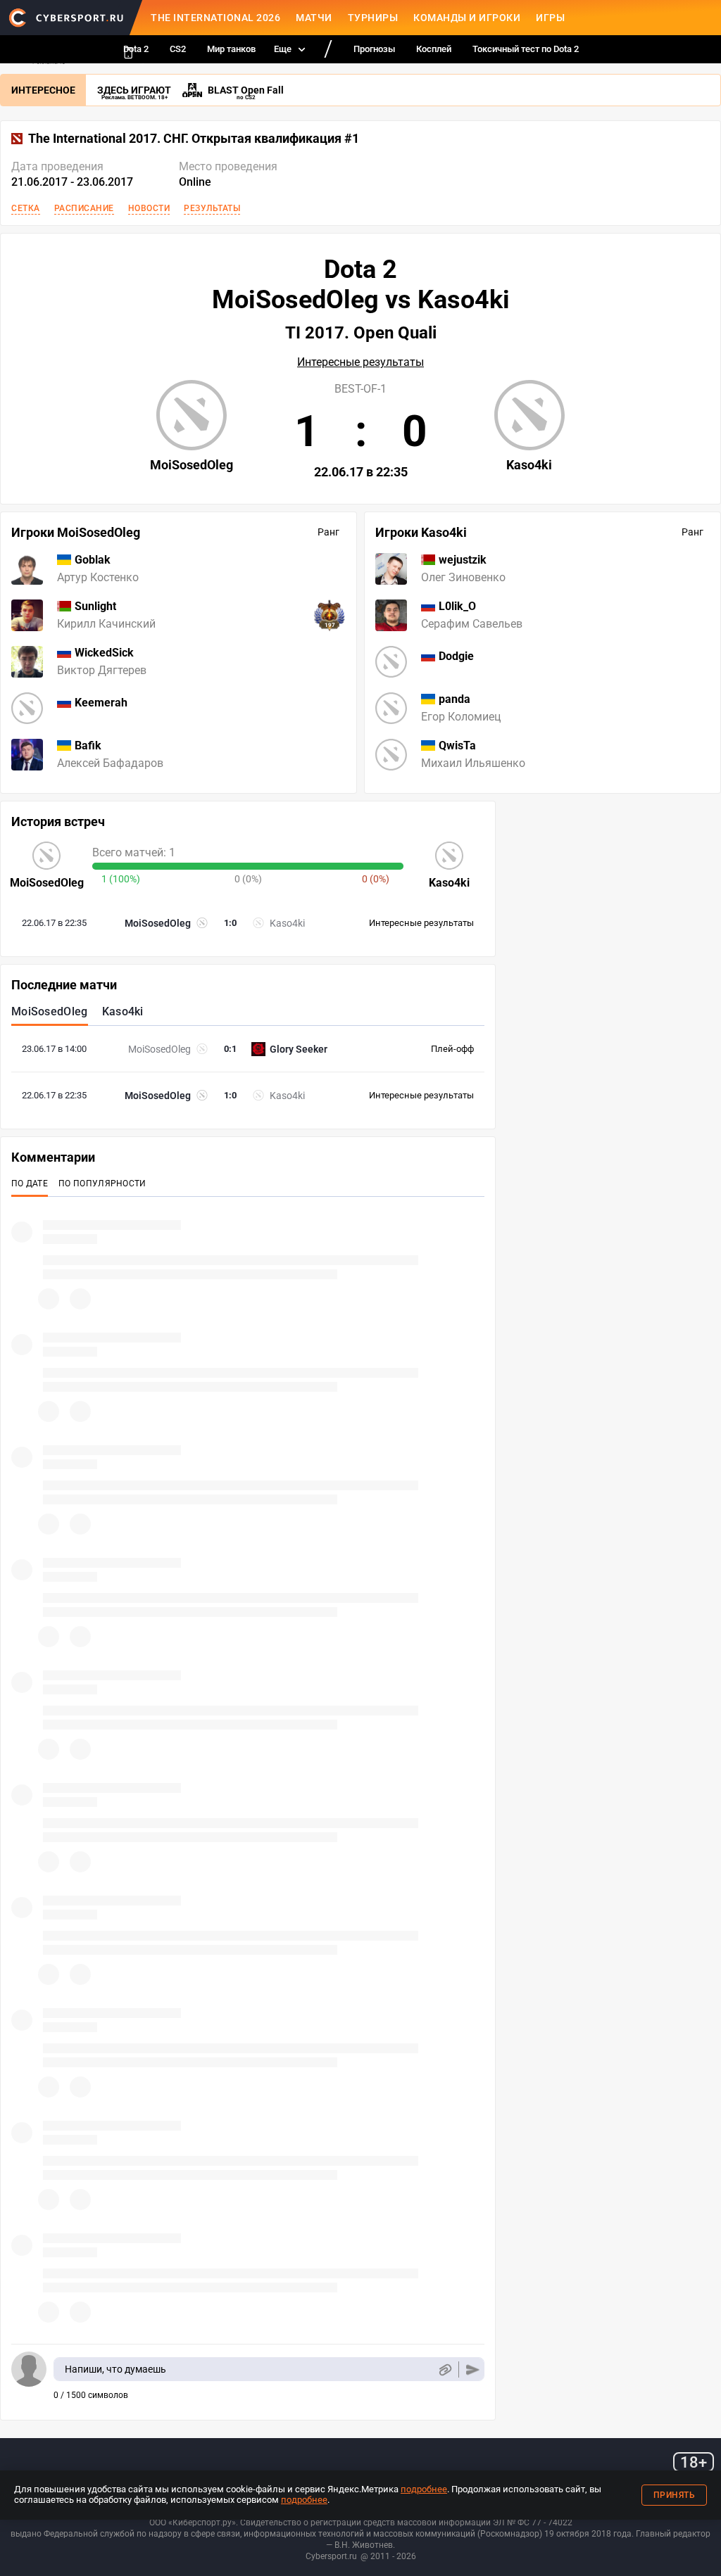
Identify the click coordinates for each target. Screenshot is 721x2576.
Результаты (212, 208)
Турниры (373, 18)
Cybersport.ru (331, 2556)
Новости (149, 208)
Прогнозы (374, 49)
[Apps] (128, 53)
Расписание (84, 208)
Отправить (473, 2369)
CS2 (178, 49)
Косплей (434, 49)
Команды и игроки (467, 18)
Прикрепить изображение (445, 2369)
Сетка (26, 208)
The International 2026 (215, 18)
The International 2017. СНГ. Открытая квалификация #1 (194, 139)
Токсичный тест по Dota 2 (526, 49)
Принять (675, 2495)
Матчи (314, 18)
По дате (30, 1184)
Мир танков (231, 49)
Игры (550, 18)
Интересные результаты (360, 362)
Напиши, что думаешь (115, 2369)
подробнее (424, 2489)
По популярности (102, 1184)
